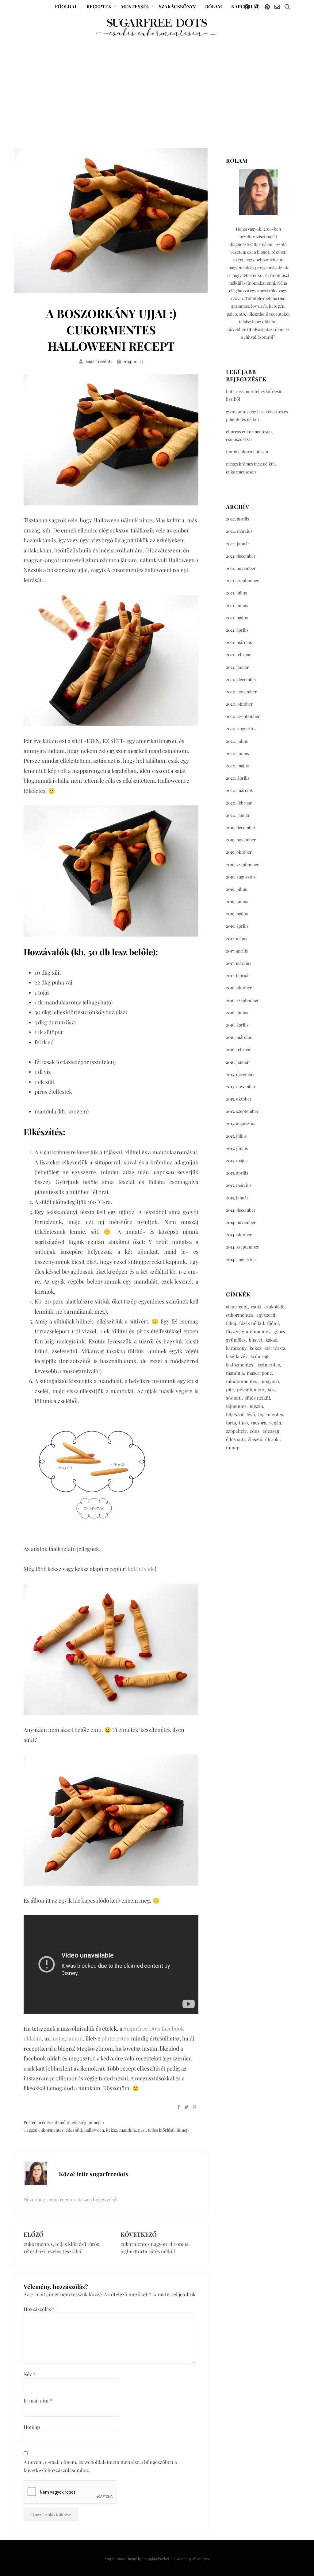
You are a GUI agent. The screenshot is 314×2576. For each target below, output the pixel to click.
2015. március (239, 1185)
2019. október (239, 852)
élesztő (255, 1439)
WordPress (201, 2558)
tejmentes (236, 1406)
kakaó (271, 1340)
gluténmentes (256, 1331)
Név (30, 2374)
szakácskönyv (177, 6)
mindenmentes (242, 1381)
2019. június (237, 901)
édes (255, 1431)
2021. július (236, 593)
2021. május (237, 618)
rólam (214, 6)
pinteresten (116, 2038)
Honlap (32, 2427)
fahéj (231, 1323)
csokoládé (274, 1307)
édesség (79, 2122)
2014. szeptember (242, 1247)
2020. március (239, 790)
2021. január (237, 667)
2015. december (241, 1074)
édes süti (74, 2130)
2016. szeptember (242, 1000)
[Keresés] (287, 7)
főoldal (66, 6)
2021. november (241, 568)
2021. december (241, 556)
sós (271, 1389)
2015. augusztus (241, 1123)
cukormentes (51, 2130)
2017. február (238, 975)
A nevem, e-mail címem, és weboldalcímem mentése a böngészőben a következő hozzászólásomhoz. (100, 2466)
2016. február (238, 1049)
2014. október (239, 1235)
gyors (279, 1331)
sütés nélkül (257, 1398)
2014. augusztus (241, 1259)
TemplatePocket (156, 2558)
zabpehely (236, 1431)
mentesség (135, 6)
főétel (273, 1323)
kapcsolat (245, 6)
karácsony (236, 1348)
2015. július (236, 1136)
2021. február (238, 655)
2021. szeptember (242, 581)
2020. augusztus (241, 729)
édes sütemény (56, 2122)
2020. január (238, 815)
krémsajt (260, 1356)
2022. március (239, 531)
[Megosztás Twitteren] (186, 2107)
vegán (275, 1423)
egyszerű (266, 1315)
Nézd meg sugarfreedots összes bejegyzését (71, 2199)
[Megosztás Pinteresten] (195, 2107)
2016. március (239, 1037)
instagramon (67, 2038)
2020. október (239, 704)
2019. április (237, 926)
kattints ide (141, 1569)
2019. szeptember (242, 865)
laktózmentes (240, 1365)
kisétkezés (237, 1356)
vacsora (258, 1423)
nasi (142, 2130)
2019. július (236, 889)
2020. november (241, 692)
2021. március (239, 642)
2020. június (237, 753)
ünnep (95, 2122)
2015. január (237, 1198)
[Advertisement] (157, 84)
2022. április (237, 519)
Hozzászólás (39, 2309)
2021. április (237, 630)
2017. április (237, 951)
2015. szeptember (242, 1111)
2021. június (237, 605)
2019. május (237, 914)
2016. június (237, 1013)
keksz (112, 2130)
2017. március (239, 963)
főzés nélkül (252, 1323)
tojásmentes (271, 1414)
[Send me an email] (277, 7)
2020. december (241, 679)
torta (231, 1423)
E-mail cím (38, 2401)
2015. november (241, 1087)
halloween (94, 2130)
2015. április (237, 1173)
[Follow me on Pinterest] (267, 7)
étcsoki (272, 1439)
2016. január (237, 1062)
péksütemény (251, 1389)
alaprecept (237, 1307)
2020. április (238, 778)
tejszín (256, 1406)
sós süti (234, 1398)
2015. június (237, 1148)
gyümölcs (236, 1340)
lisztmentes (268, 1365)
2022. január (238, 544)
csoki (256, 1307)
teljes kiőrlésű (161, 2130)
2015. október (239, 1099)
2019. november (241, 840)
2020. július (237, 741)
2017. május (237, 939)
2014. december (241, 1210)
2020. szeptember (243, 716)
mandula (128, 2130)
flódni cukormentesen (247, 452)
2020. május (237, 766)
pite (230, 1389)
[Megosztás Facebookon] (179, 2107)
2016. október (239, 988)
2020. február (239, 803)
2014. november (241, 1222)
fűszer (232, 1331)
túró (243, 1423)
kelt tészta (275, 1348)
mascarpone (259, 1373)
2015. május (237, 1161)
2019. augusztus (241, 877)
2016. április (237, 1025)
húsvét (256, 1340)
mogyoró (270, 1381)
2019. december (241, 827)
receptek (99, 6)
